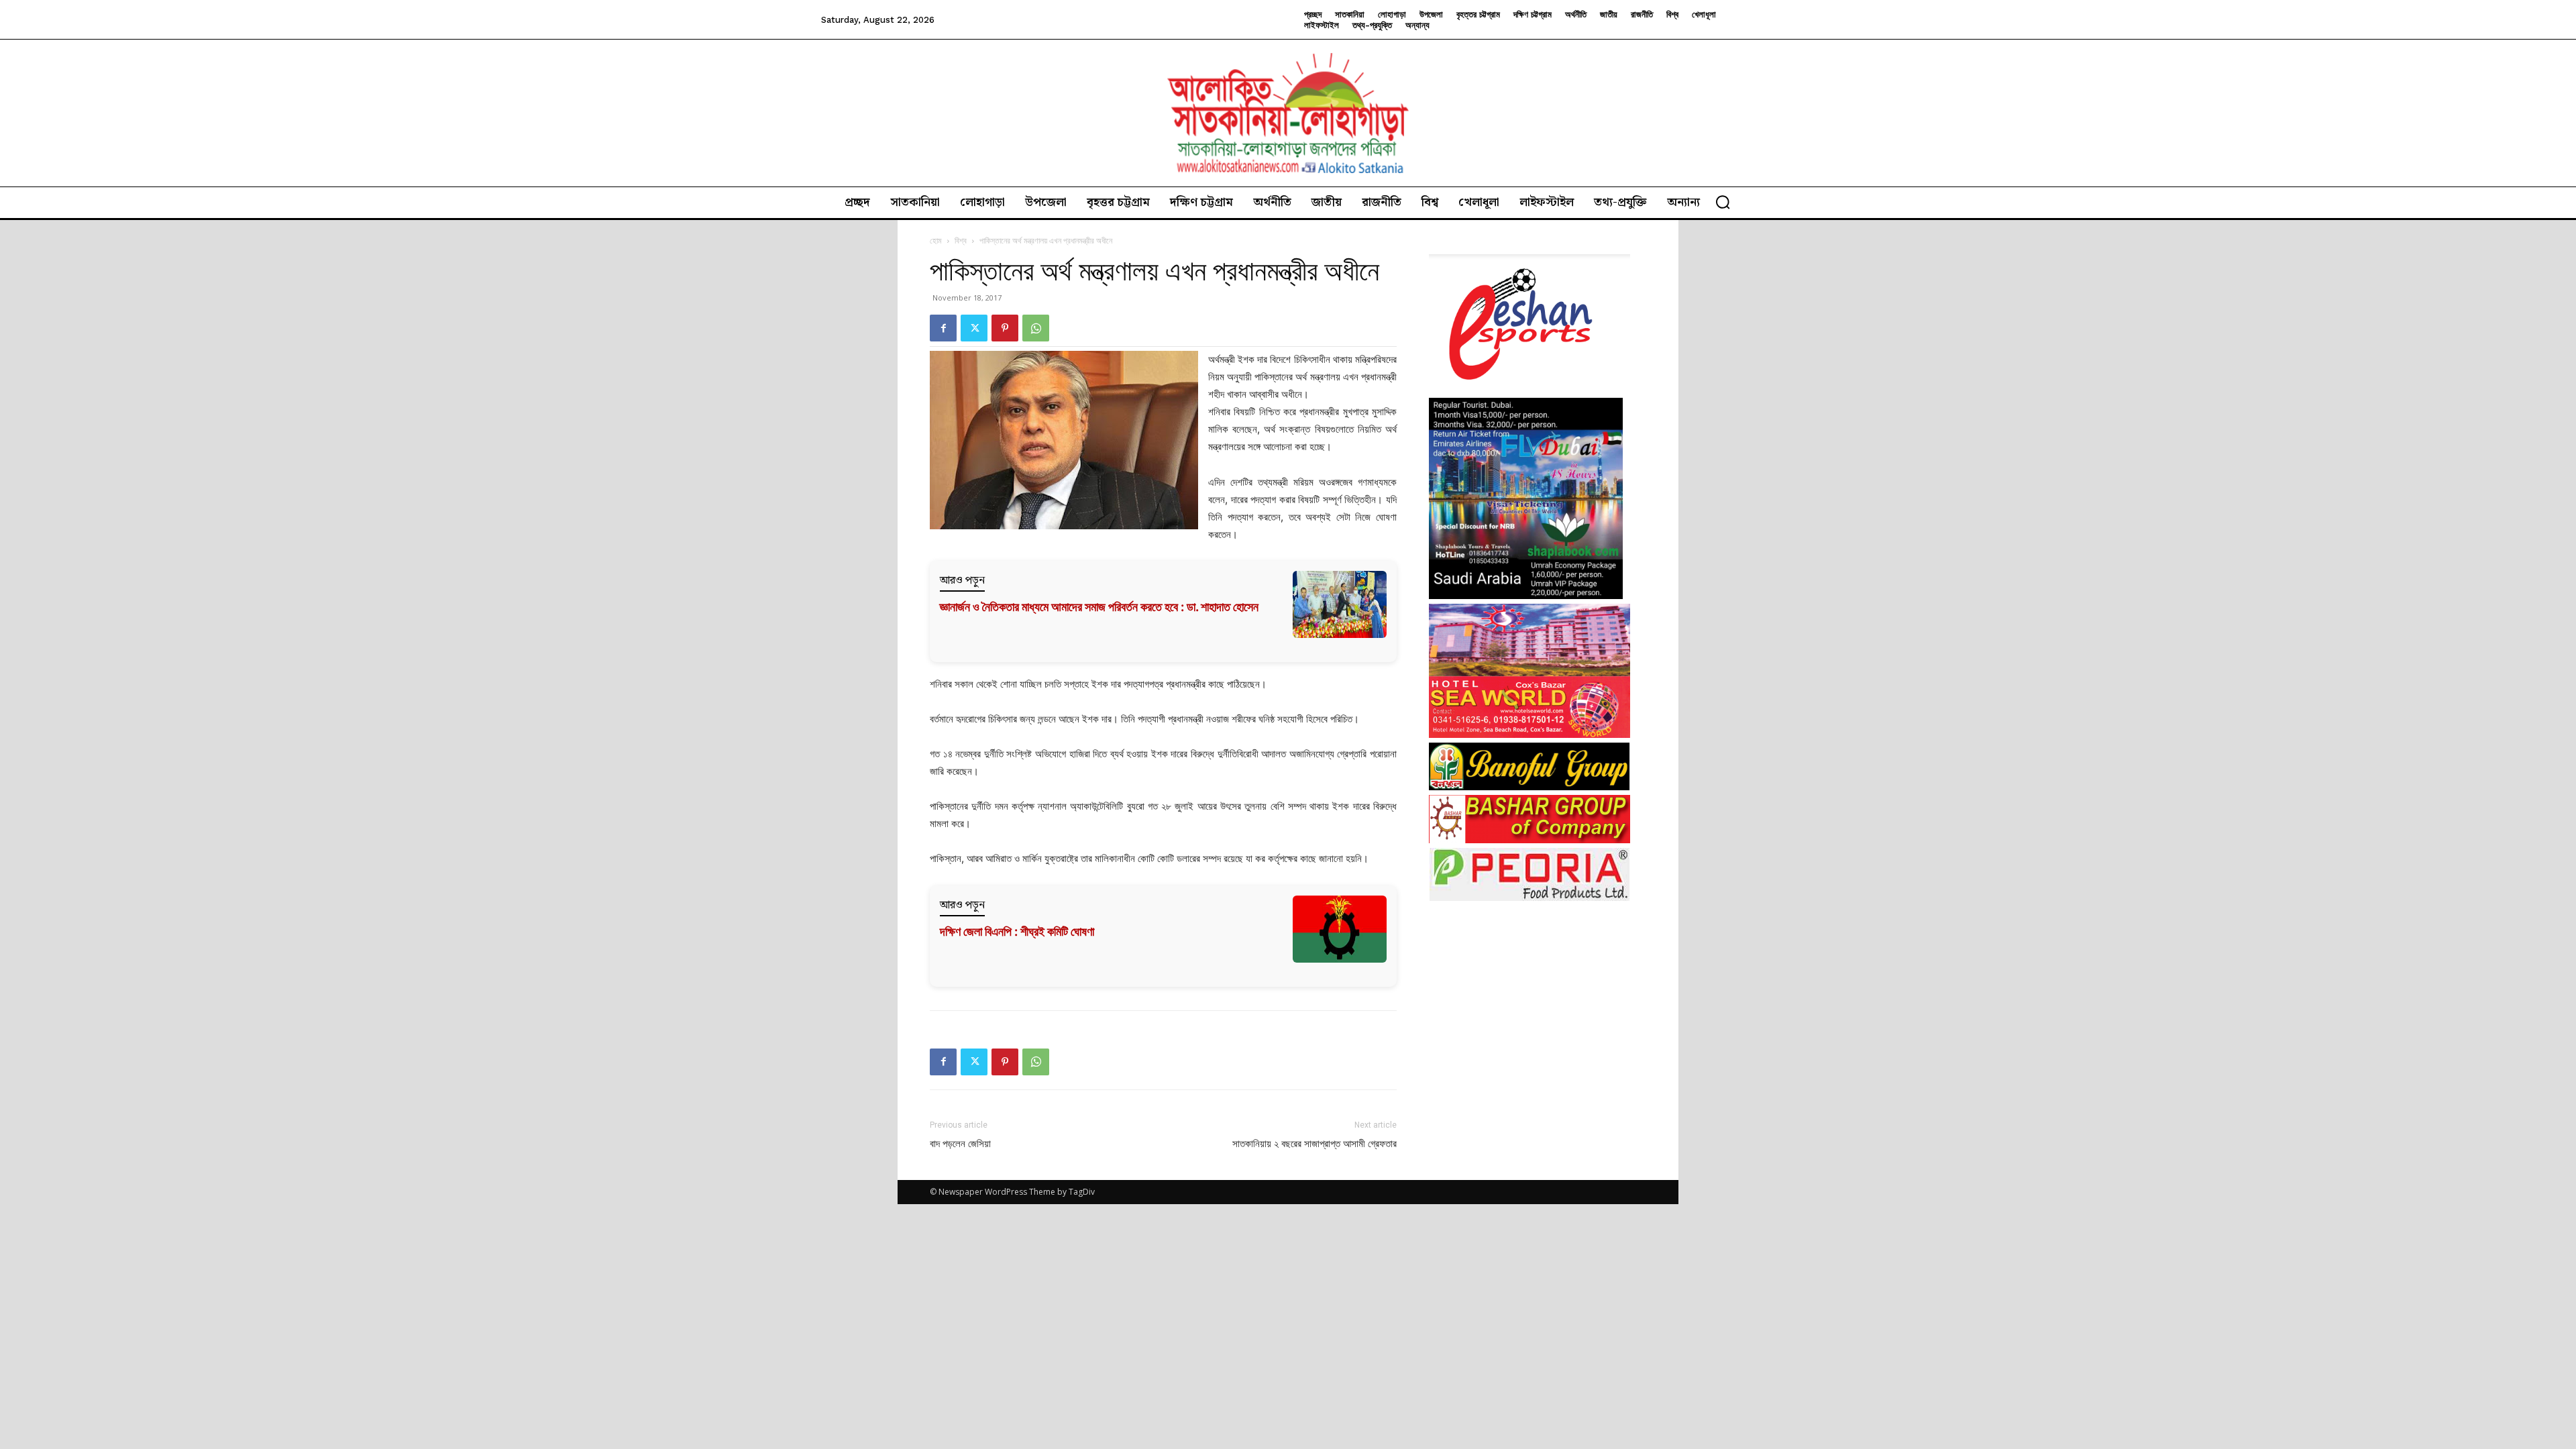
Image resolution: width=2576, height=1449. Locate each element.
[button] (1723, 202)
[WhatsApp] (1036, 328)
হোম (936, 240)
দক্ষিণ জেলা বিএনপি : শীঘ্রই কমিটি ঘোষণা (1017, 931)
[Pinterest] (1005, 328)
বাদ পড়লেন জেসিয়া (960, 1144)
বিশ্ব (961, 240)
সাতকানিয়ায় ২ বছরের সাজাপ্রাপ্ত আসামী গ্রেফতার (1314, 1144)
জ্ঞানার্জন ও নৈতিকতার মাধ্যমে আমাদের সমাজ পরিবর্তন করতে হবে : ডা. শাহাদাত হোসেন (1099, 607)
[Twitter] (974, 328)
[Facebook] (943, 328)
